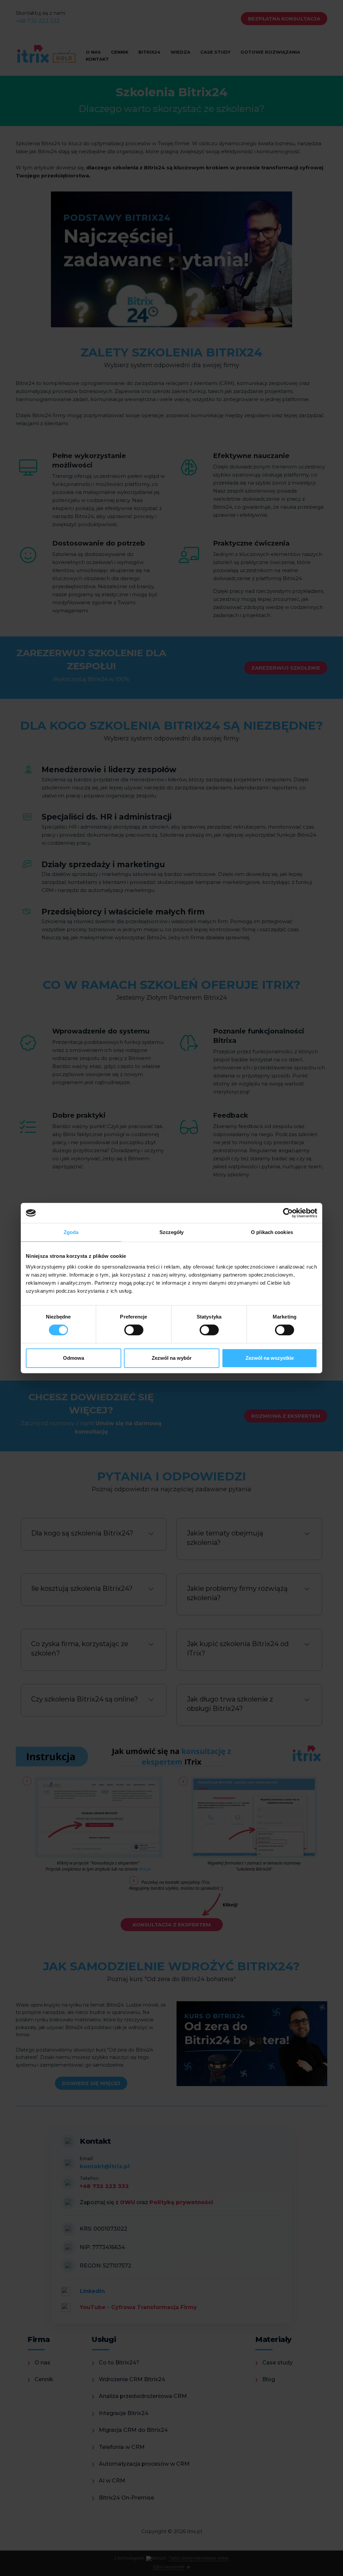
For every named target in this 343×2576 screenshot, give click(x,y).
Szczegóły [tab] (172, 1232)
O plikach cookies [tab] (272, 1232)
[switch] (134, 1330)
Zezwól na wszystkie (270, 1358)
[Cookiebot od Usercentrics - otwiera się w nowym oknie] (288, 1213)
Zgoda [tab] (71, 1232)
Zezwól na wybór (172, 1358)
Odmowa (74, 1358)
